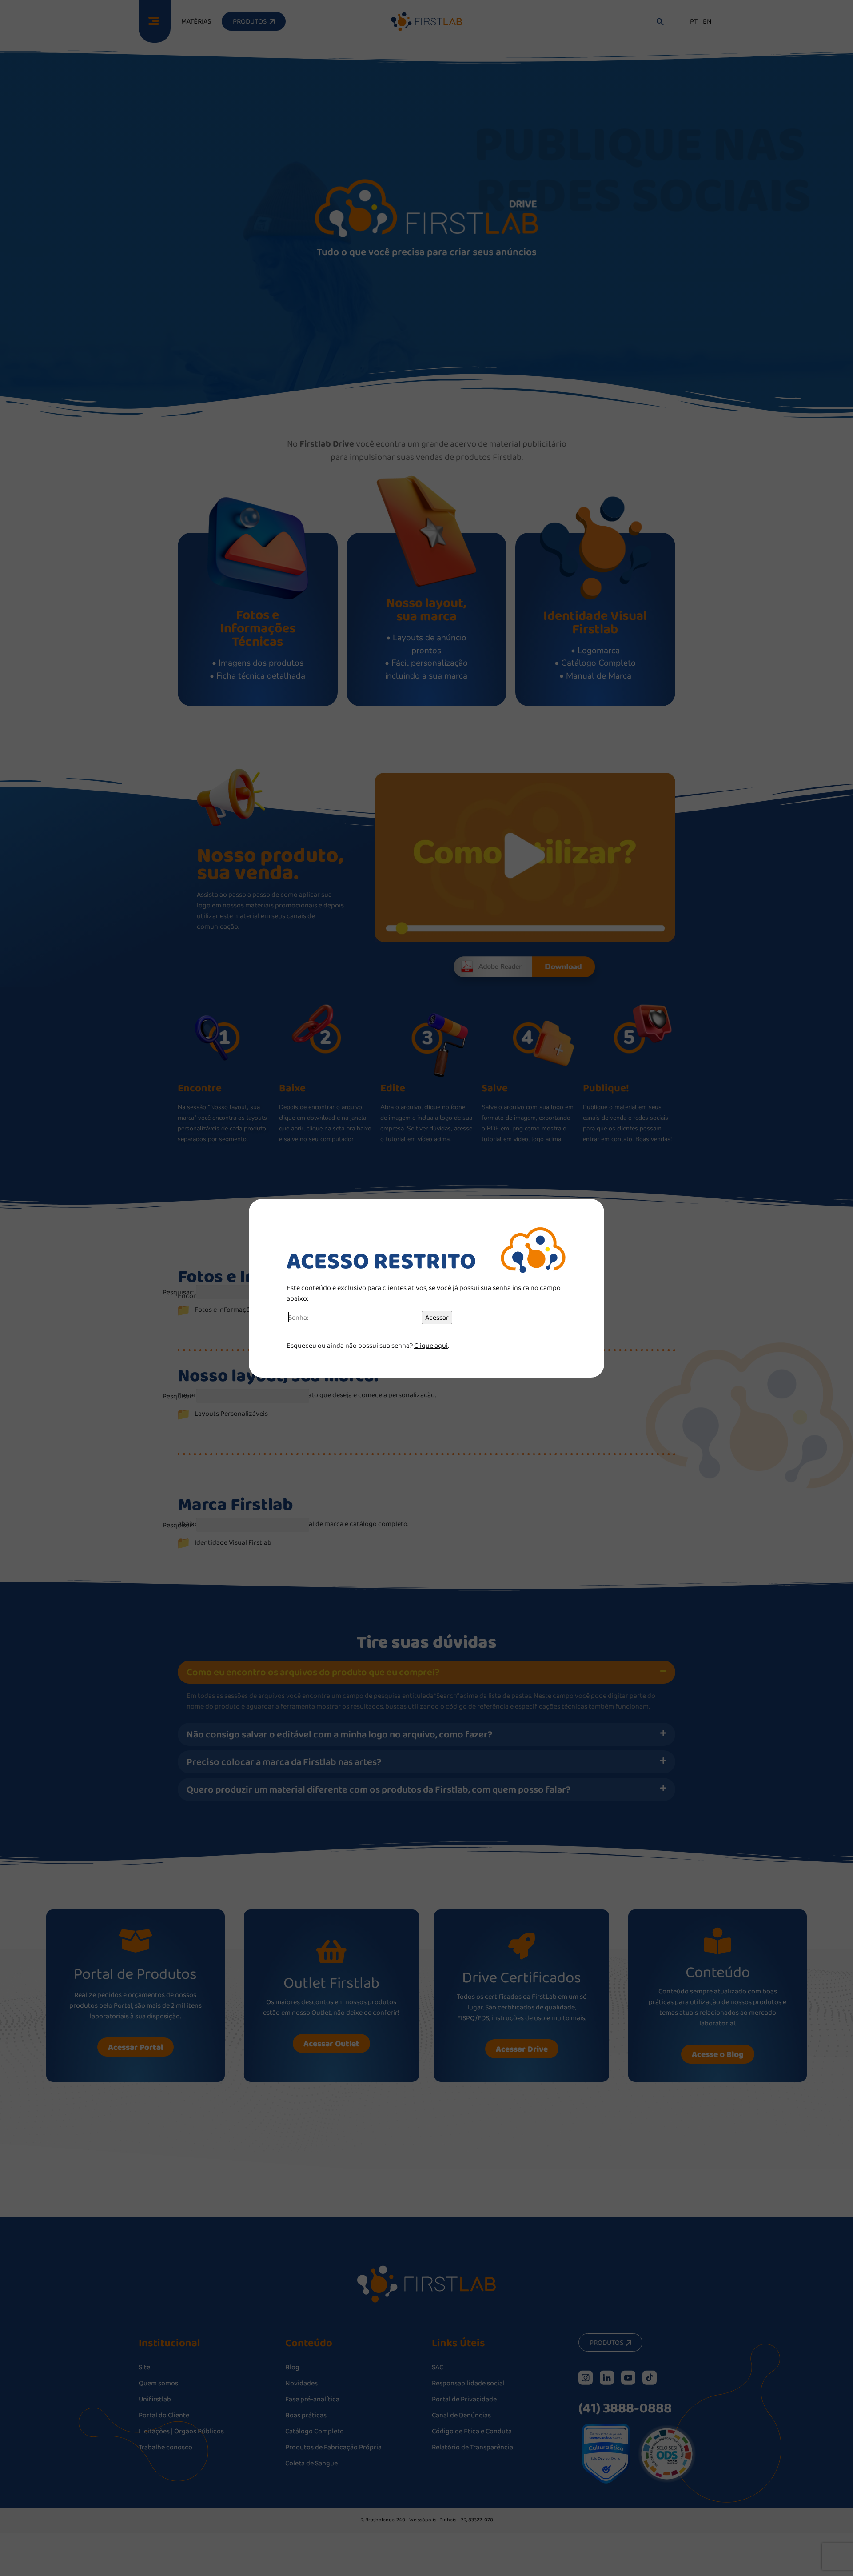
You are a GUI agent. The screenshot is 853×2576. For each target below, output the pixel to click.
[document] (426, 1288)
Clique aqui (431, 1345)
